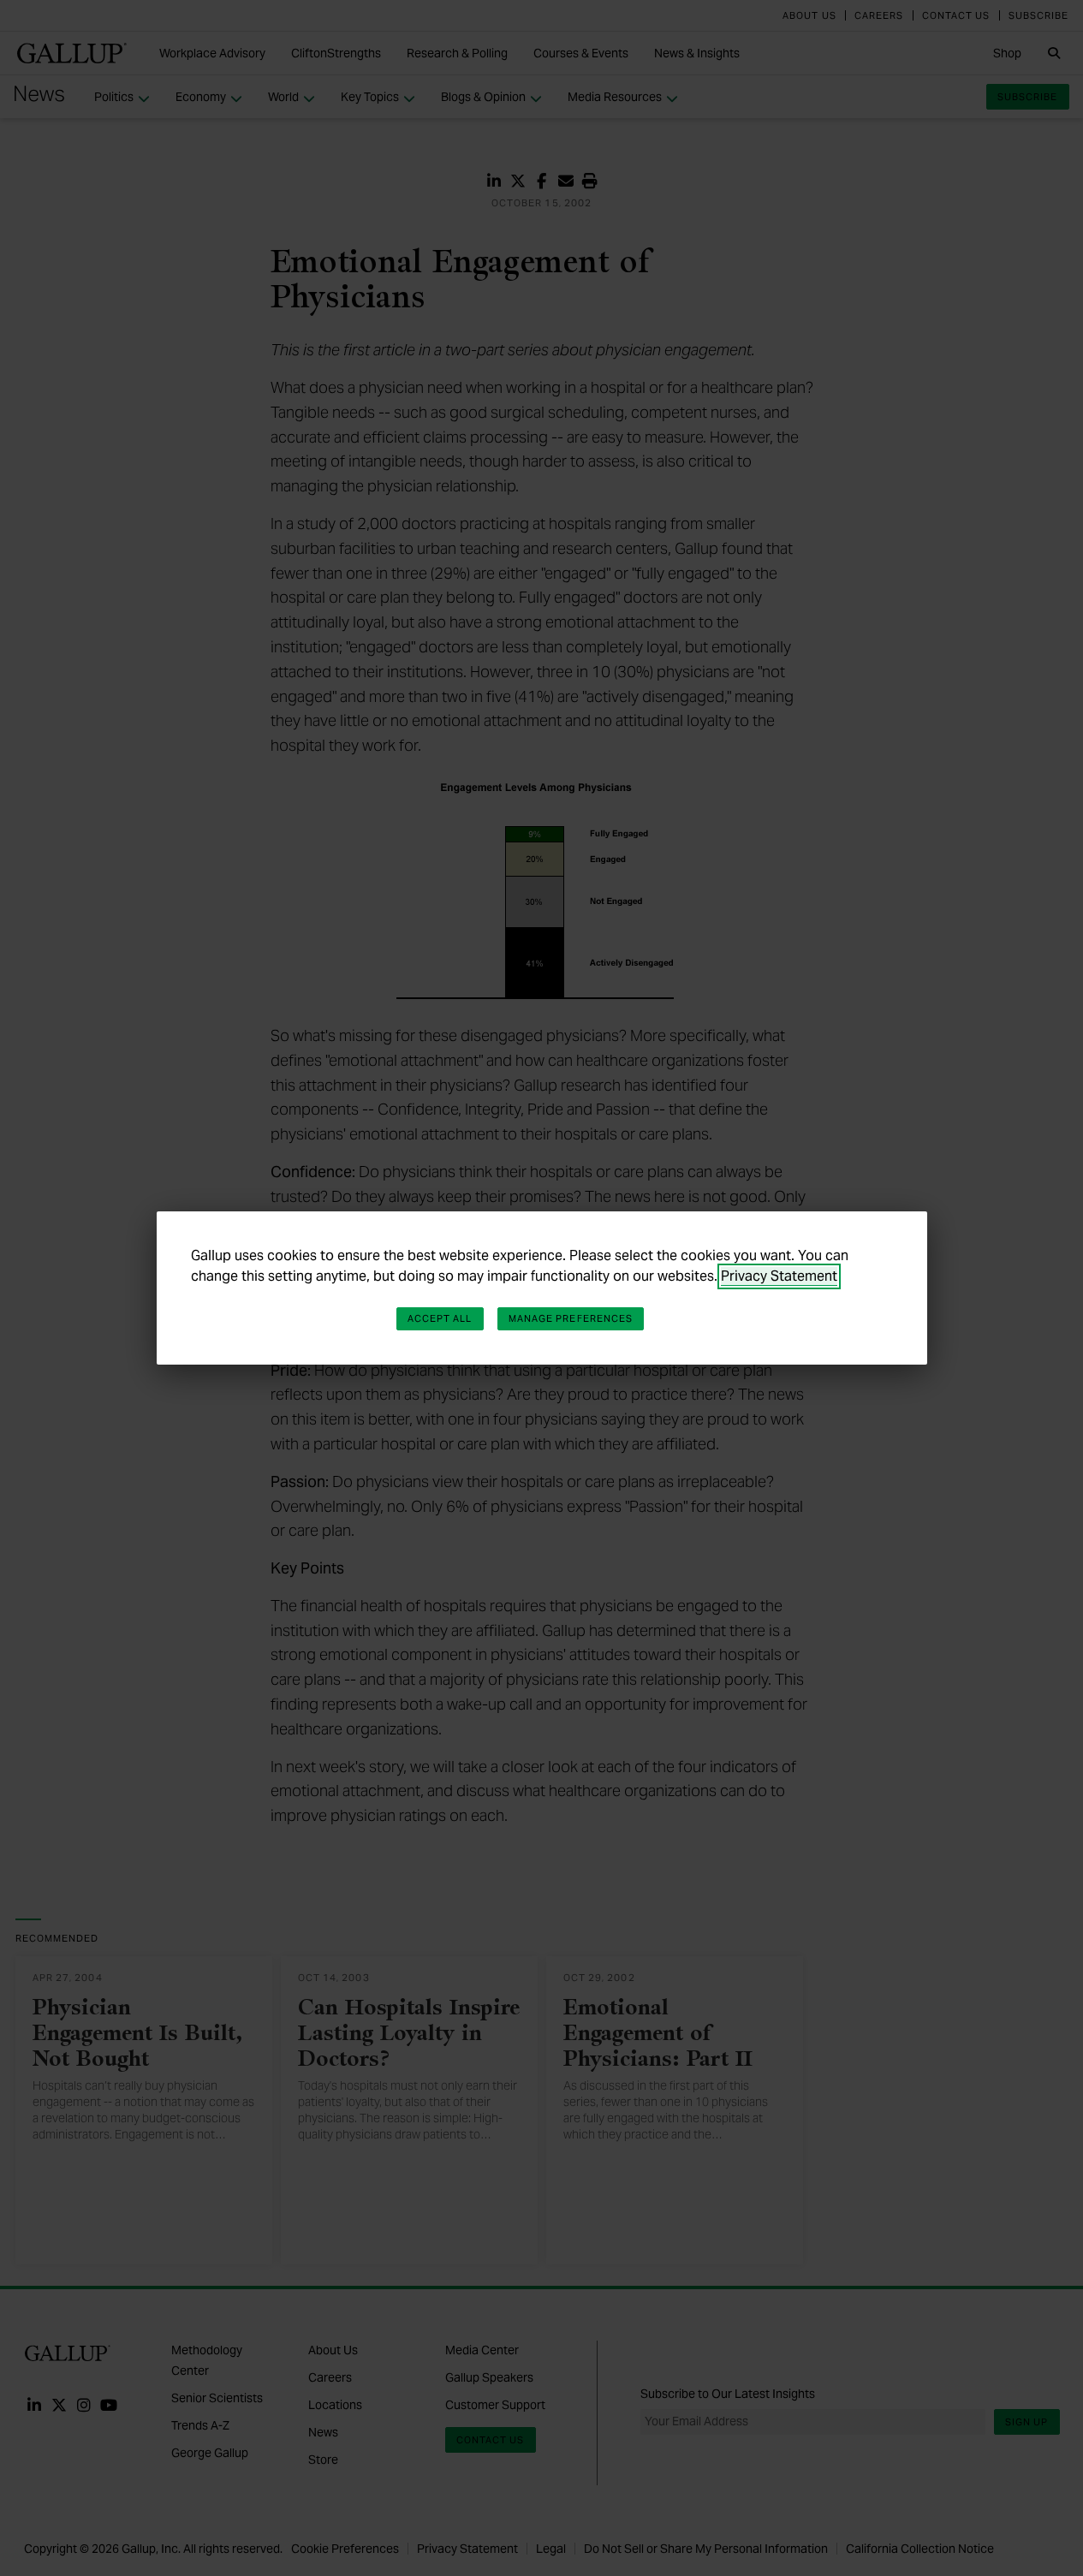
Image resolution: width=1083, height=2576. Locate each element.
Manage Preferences (571, 1318)
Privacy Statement (779, 1276)
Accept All (440, 1318)
